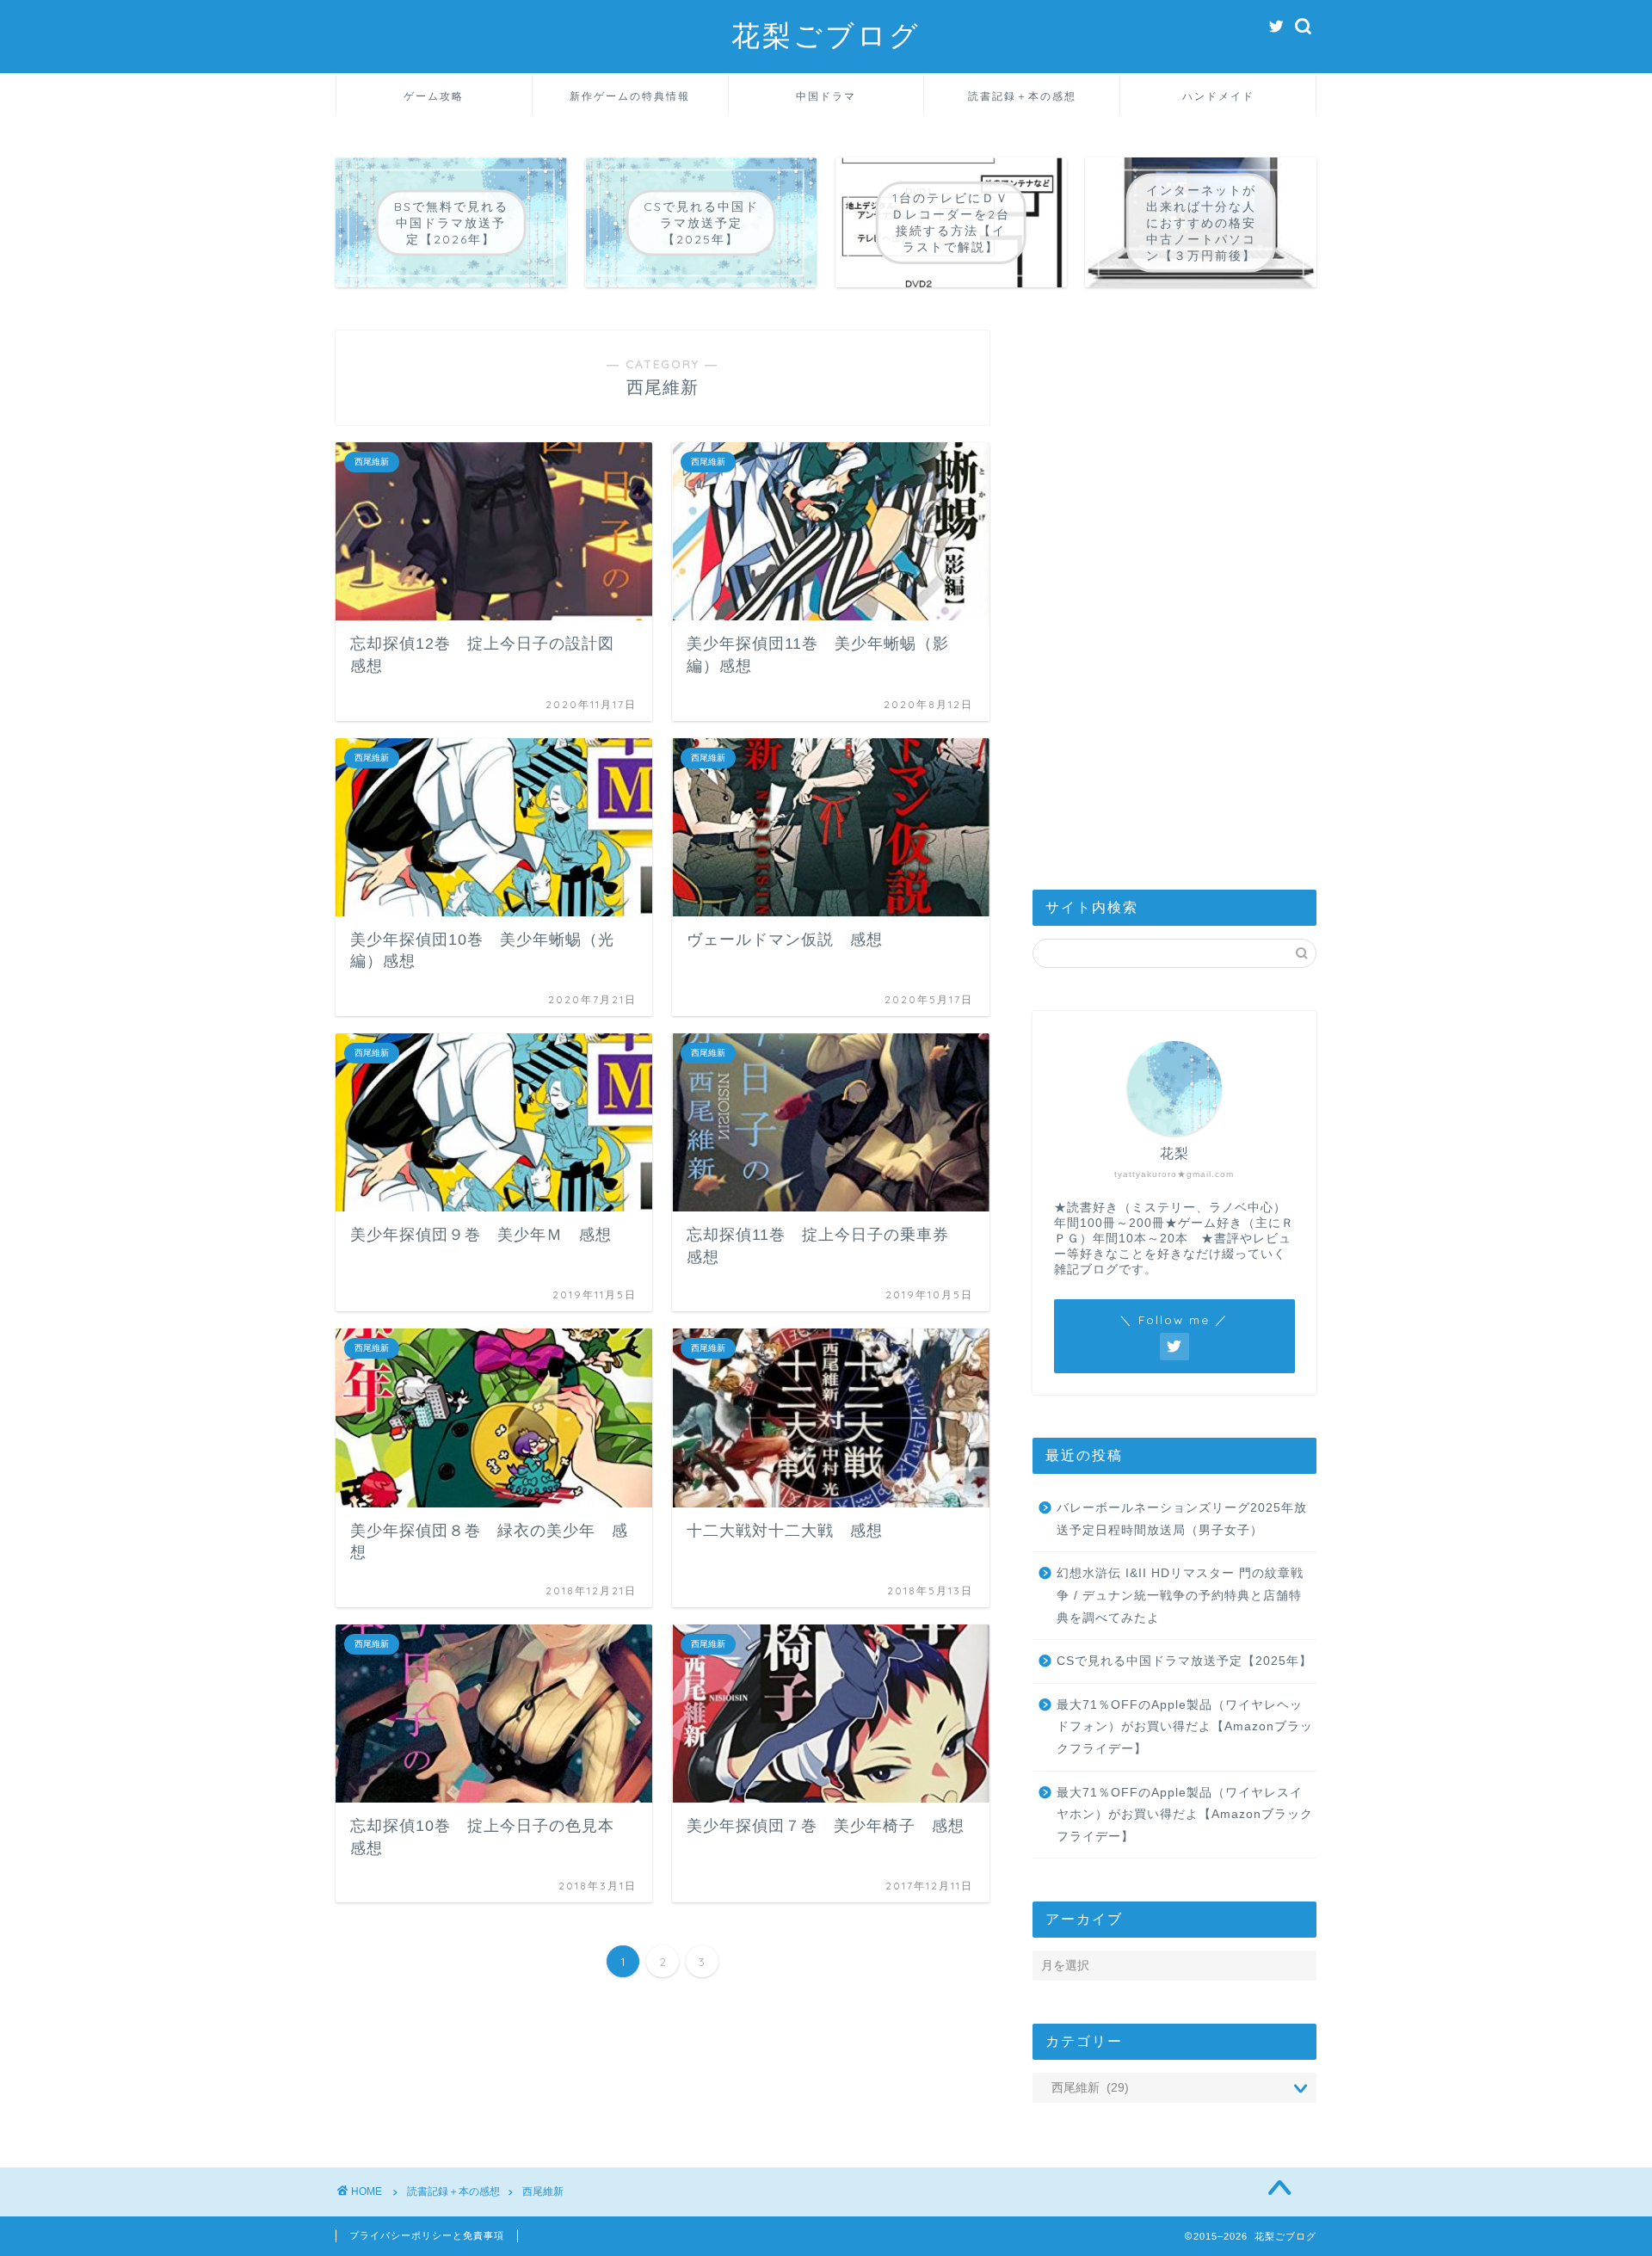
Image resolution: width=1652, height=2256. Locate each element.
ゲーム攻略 (434, 96)
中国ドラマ (826, 96)
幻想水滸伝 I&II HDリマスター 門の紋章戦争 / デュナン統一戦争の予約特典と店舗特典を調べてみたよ (1180, 1595)
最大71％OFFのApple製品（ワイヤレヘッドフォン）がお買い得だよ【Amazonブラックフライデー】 (1185, 1727)
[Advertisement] (1174, 589)
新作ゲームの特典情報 (630, 96)
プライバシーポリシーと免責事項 (427, 2235)
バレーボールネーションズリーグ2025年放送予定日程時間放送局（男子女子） (1182, 1519)
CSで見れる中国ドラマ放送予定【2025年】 (1184, 1661)
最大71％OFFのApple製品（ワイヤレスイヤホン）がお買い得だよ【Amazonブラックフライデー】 (1185, 1815)
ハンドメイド (1218, 96)
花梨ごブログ (826, 35)
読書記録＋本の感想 (1022, 96)
